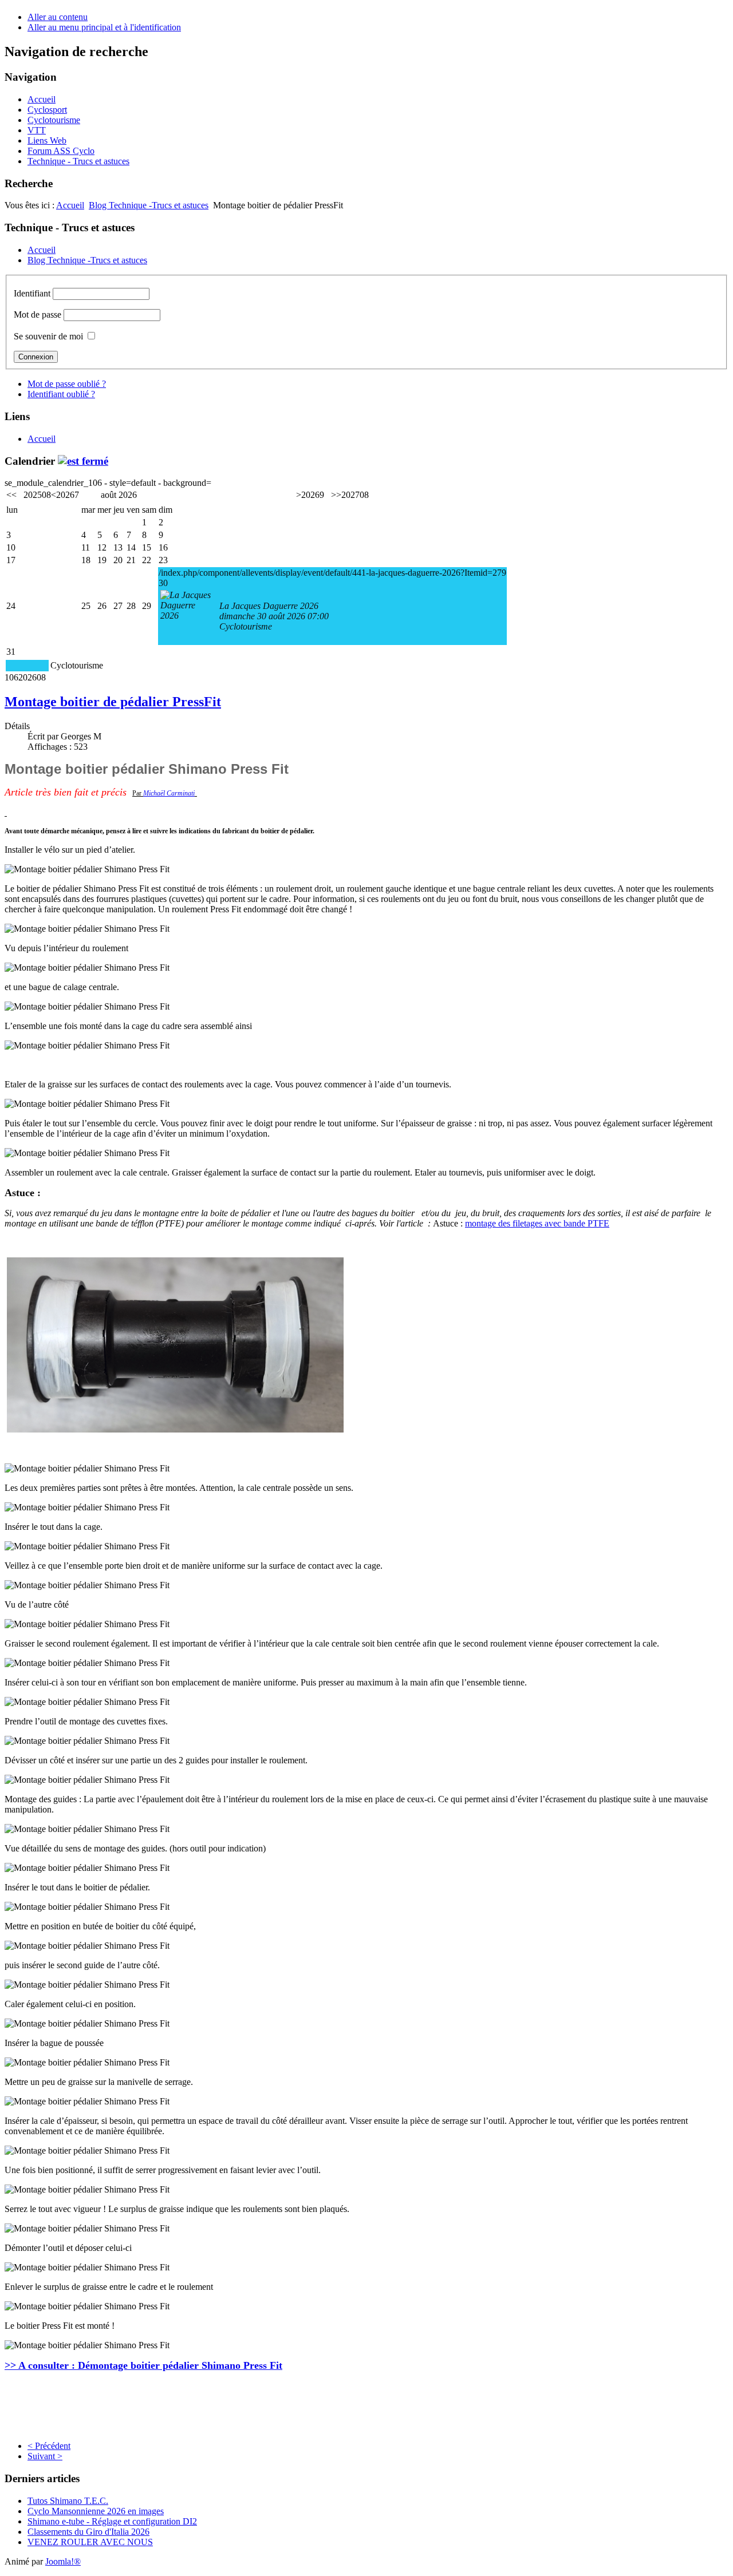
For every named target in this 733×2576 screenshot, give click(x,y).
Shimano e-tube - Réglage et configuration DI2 (112, 2521)
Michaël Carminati (169, 793)
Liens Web (47, 141)
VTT (37, 130)
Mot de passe (38, 314)
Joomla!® (63, 2561)
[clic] (83, 461)
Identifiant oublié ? (61, 394)
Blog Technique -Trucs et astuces (149, 205)
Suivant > (45, 2456)
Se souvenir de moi (48, 336)
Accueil (42, 99)
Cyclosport (47, 110)
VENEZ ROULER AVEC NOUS (90, 2542)
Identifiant (32, 293)
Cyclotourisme (54, 120)
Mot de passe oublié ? (67, 384)
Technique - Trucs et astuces (78, 161)
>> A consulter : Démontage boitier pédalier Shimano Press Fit (143, 2365)
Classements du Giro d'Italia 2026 (88, 2532)
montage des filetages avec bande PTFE (537, 1223)
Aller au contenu (58, 17)
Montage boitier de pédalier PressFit (113, 702)
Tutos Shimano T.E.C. (68, 2501)
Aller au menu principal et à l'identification (104, 27)
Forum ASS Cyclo (61, 151)
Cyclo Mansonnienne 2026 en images (96, 2511)
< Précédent (49, 2446)
